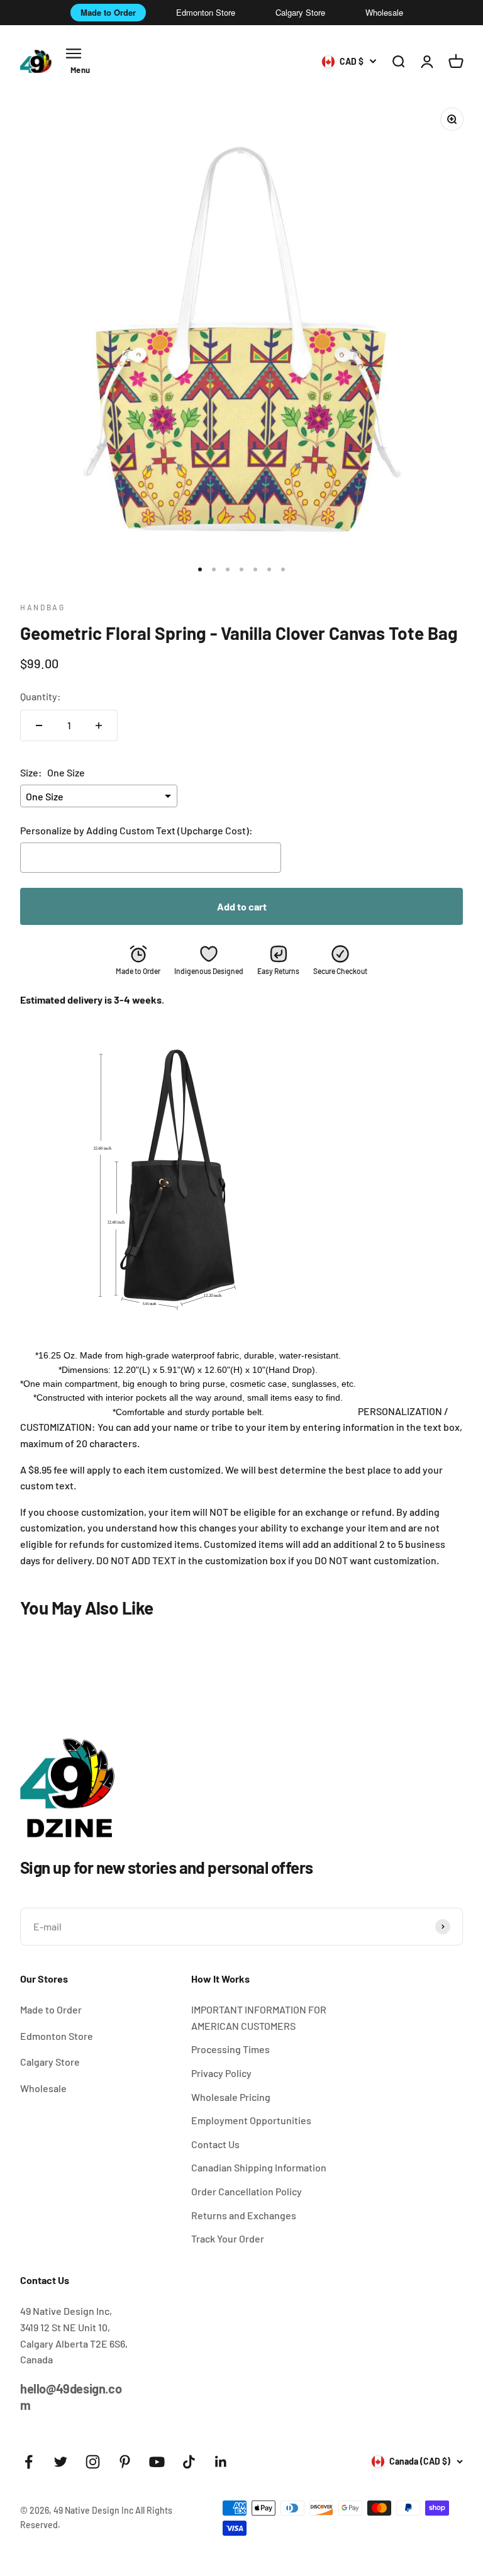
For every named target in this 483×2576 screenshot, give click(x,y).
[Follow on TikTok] (189, 2462)
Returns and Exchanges (244, 2215)
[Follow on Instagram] (93, 2462)
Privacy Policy (221, 2073)
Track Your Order (228, 2238)
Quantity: (41, 696)
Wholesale (384, 12)
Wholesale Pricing (231, 2097)
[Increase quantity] (99, 725)
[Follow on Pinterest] (125, 2462)
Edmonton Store (206, 12)
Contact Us (215, 2144)
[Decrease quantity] (39, 725)
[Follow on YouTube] (157, 2462)
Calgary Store (300, 12)
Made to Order (108, 12)
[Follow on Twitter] (61, 2462)
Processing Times (230, 2049)
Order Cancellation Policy (247, 2191)
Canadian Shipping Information (259, 2167)
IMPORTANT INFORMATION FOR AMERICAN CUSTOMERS (259, 2018)
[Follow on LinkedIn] (221, 2462)
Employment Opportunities (251, 2120)
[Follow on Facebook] (29, 2462)
